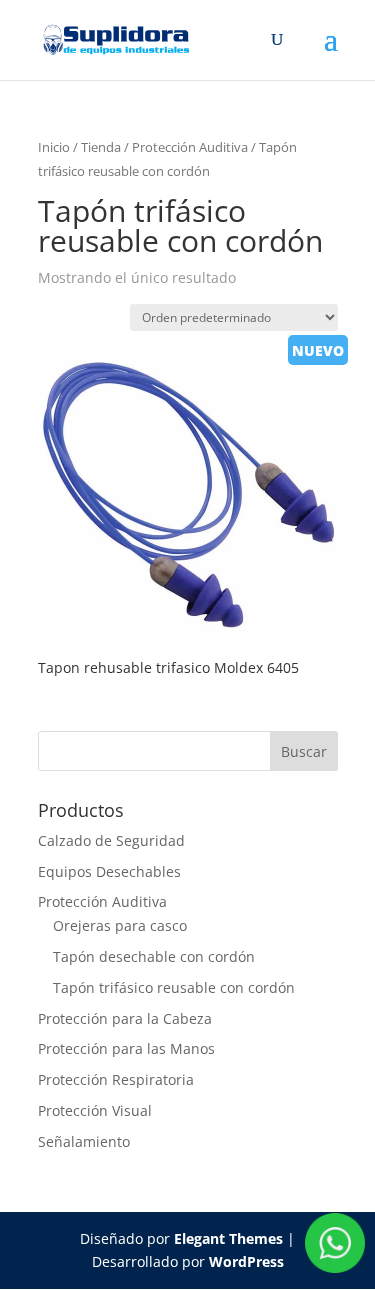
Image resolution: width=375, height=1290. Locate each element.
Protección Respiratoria (116, 1079)
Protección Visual (95, 1110)
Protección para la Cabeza (125, 1018)
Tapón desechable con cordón (154, 956)
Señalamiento (84, 1141)
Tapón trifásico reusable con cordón (174, 987)
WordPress (246, 1261)
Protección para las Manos (126, 1048)
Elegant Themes (228, 1238)
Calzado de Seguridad (111, 840)
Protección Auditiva (190, 147)
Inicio (54, 147)
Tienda (101, 147)
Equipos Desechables (109, 871)
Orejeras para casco (120, 925)
